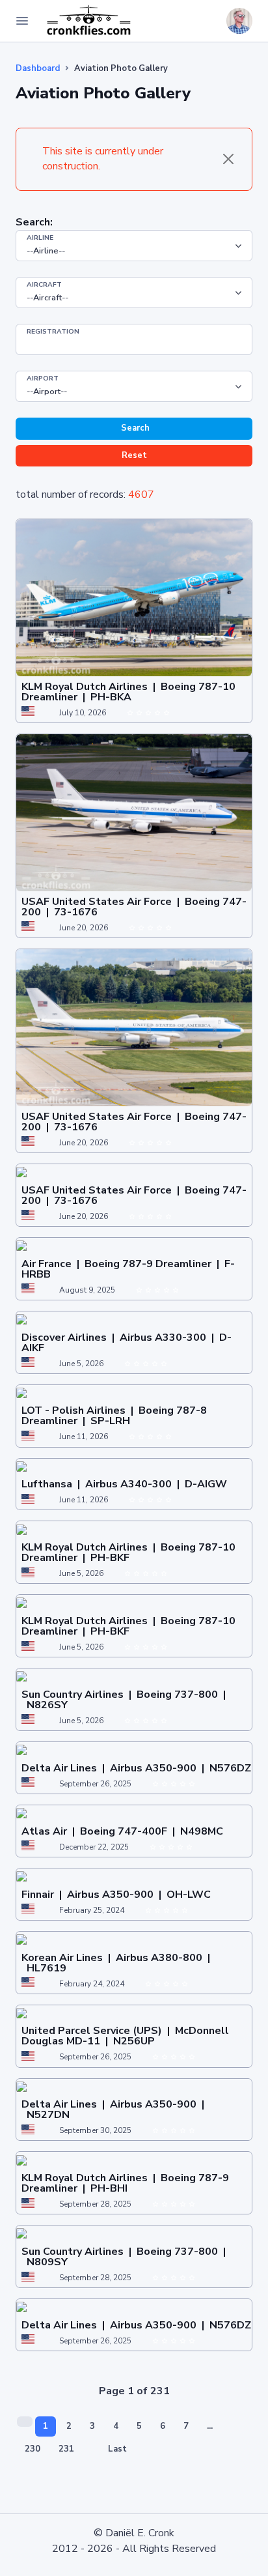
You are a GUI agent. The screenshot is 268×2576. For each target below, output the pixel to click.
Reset (134, 455)
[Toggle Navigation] (22, 21)
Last (117, 2449)
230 (33, 2449)
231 (66, 2449)
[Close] (228, 159)
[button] (209, 21)
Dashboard (38, 68)
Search (134, 428)
